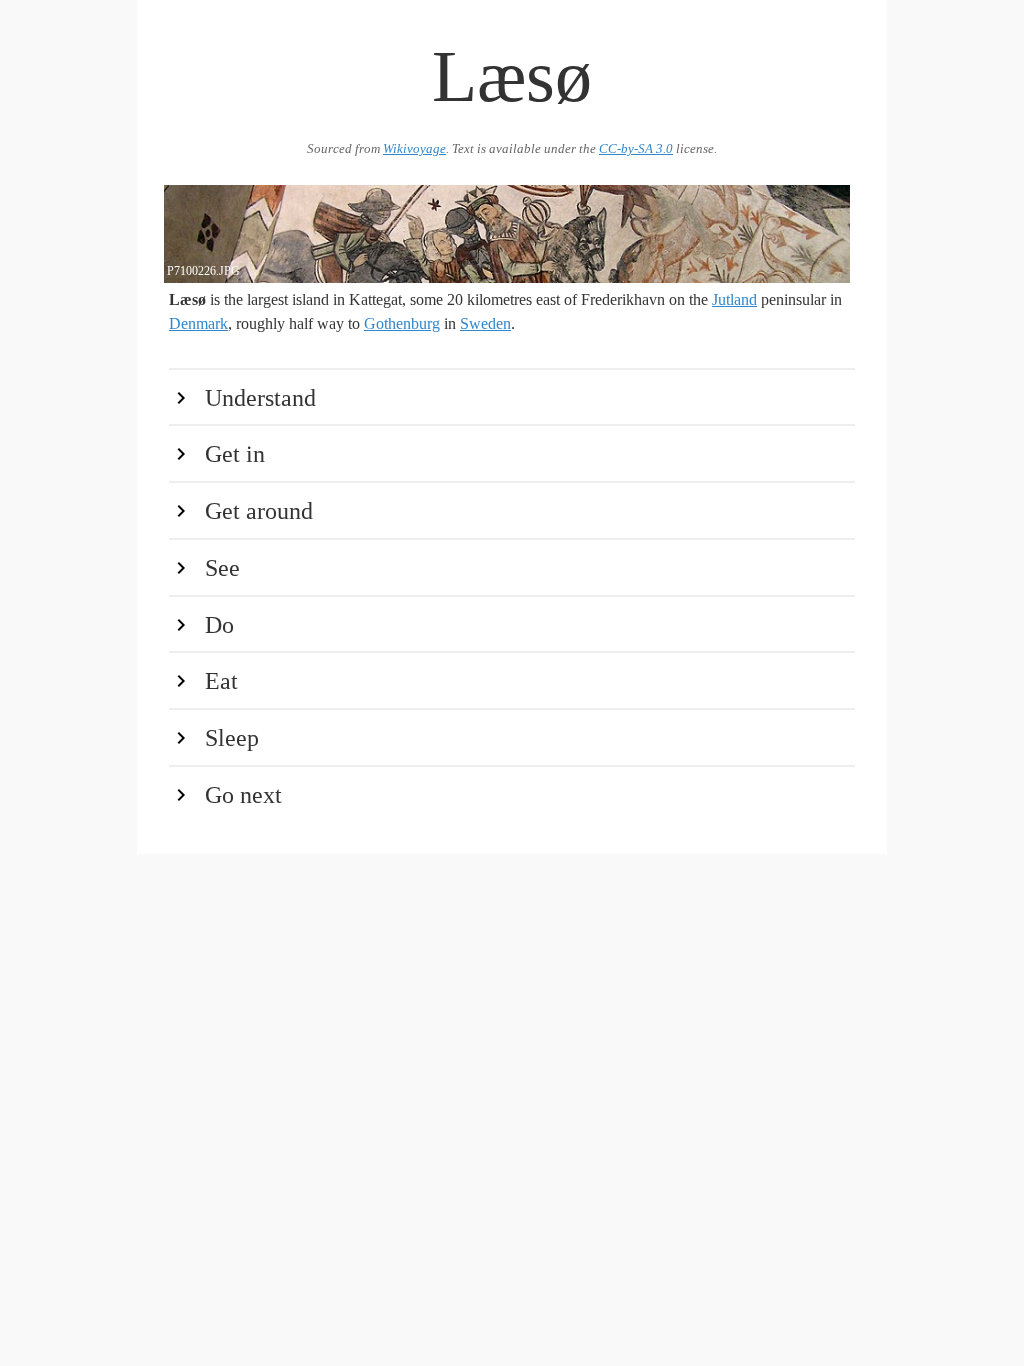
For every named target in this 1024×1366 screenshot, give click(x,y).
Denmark (198, 323)
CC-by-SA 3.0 (636, 149)
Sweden (485, 323)
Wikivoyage (414, 149)
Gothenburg (402, 323)
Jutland (734, 299)
